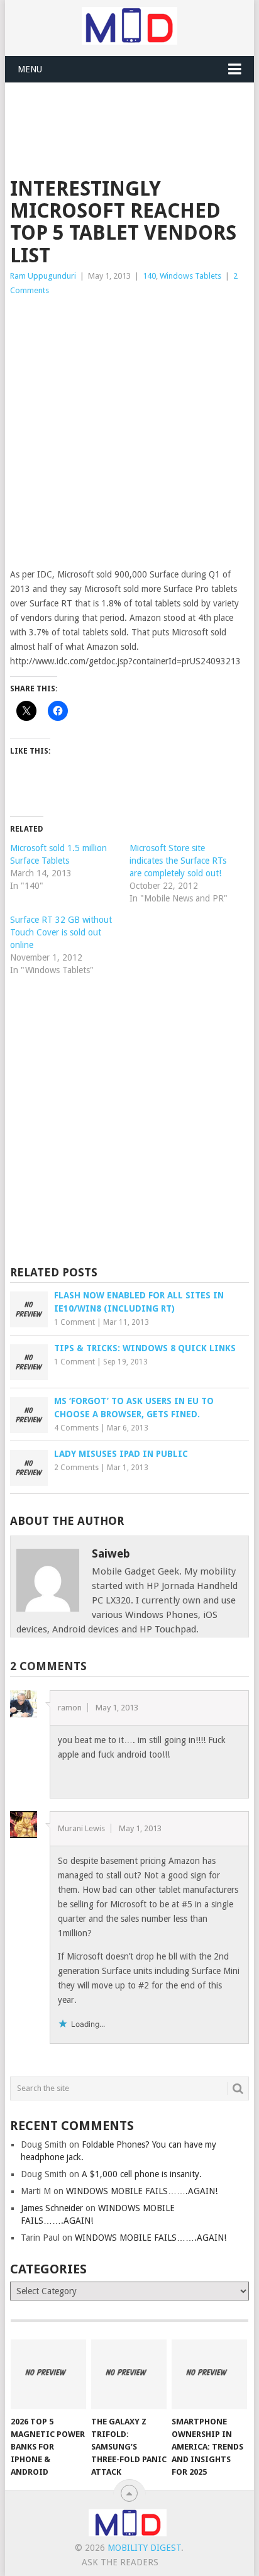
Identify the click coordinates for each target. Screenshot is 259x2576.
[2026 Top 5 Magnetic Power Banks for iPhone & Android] (48, 2375)
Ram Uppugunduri (43, 276)
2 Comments (76, 1468)
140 (149, 276)
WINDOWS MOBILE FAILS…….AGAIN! (142, 2191)
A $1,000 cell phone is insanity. (142, 2174)
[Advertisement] (134, 114)
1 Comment (74, 1322)
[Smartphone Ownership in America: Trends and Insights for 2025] (209, 2375)
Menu (30, 69)
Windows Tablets (190, 276)
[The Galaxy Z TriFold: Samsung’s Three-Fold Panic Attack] (129, 2375)
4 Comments (76, 1428)
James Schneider (52, 2208)
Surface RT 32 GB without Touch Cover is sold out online (61, 932)
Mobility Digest (144, 2548)
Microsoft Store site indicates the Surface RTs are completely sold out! (178, 861)
